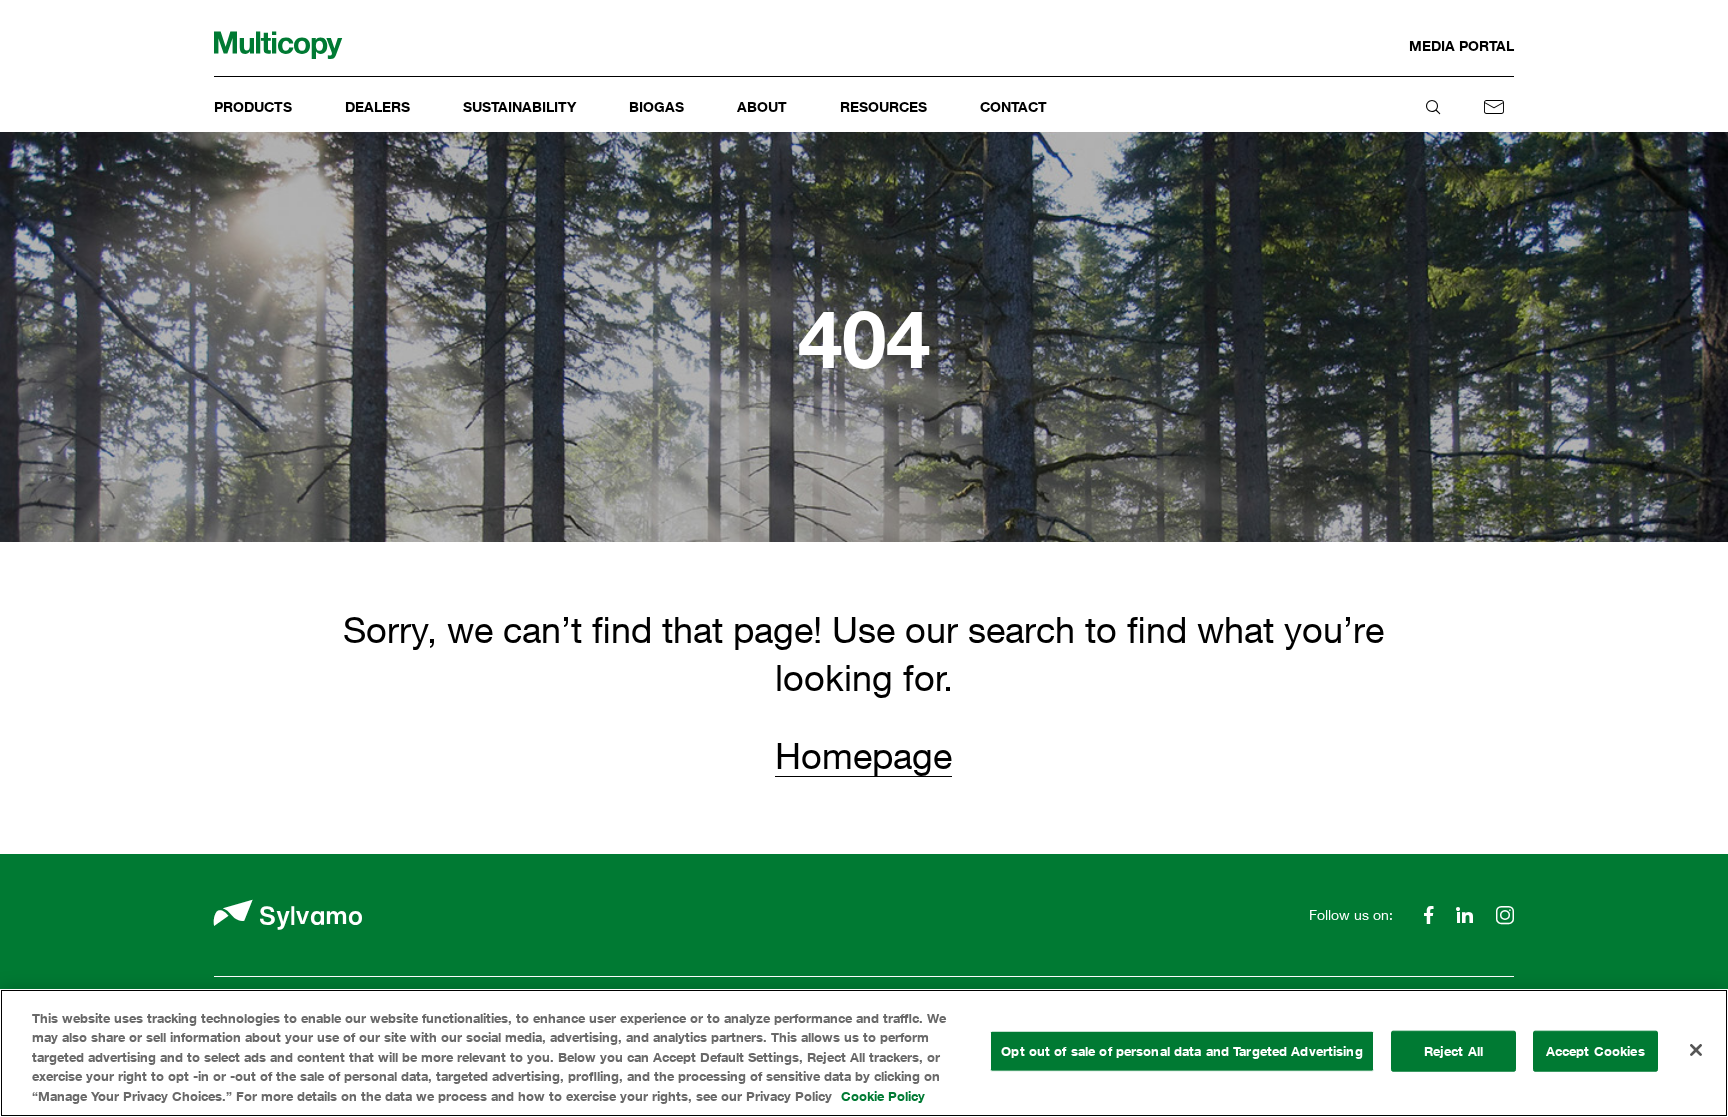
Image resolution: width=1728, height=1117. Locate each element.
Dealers (377, 106)
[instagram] (1500, 915)
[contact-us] (1494, 107)
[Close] (1696, 1050)
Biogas (656, 106)
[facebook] (1428, 915)
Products (253, 106)
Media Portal (1461, 45)
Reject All (1453, 1051)
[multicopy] (278, 45)
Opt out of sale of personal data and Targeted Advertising (1181, 1051)
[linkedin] (1465, 915)
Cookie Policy (883, 1096)
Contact (1013, 106)
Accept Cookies (1595, 1051)
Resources (883, 106)
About (762, 106)
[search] (1433, 107)
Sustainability (519, 106)
